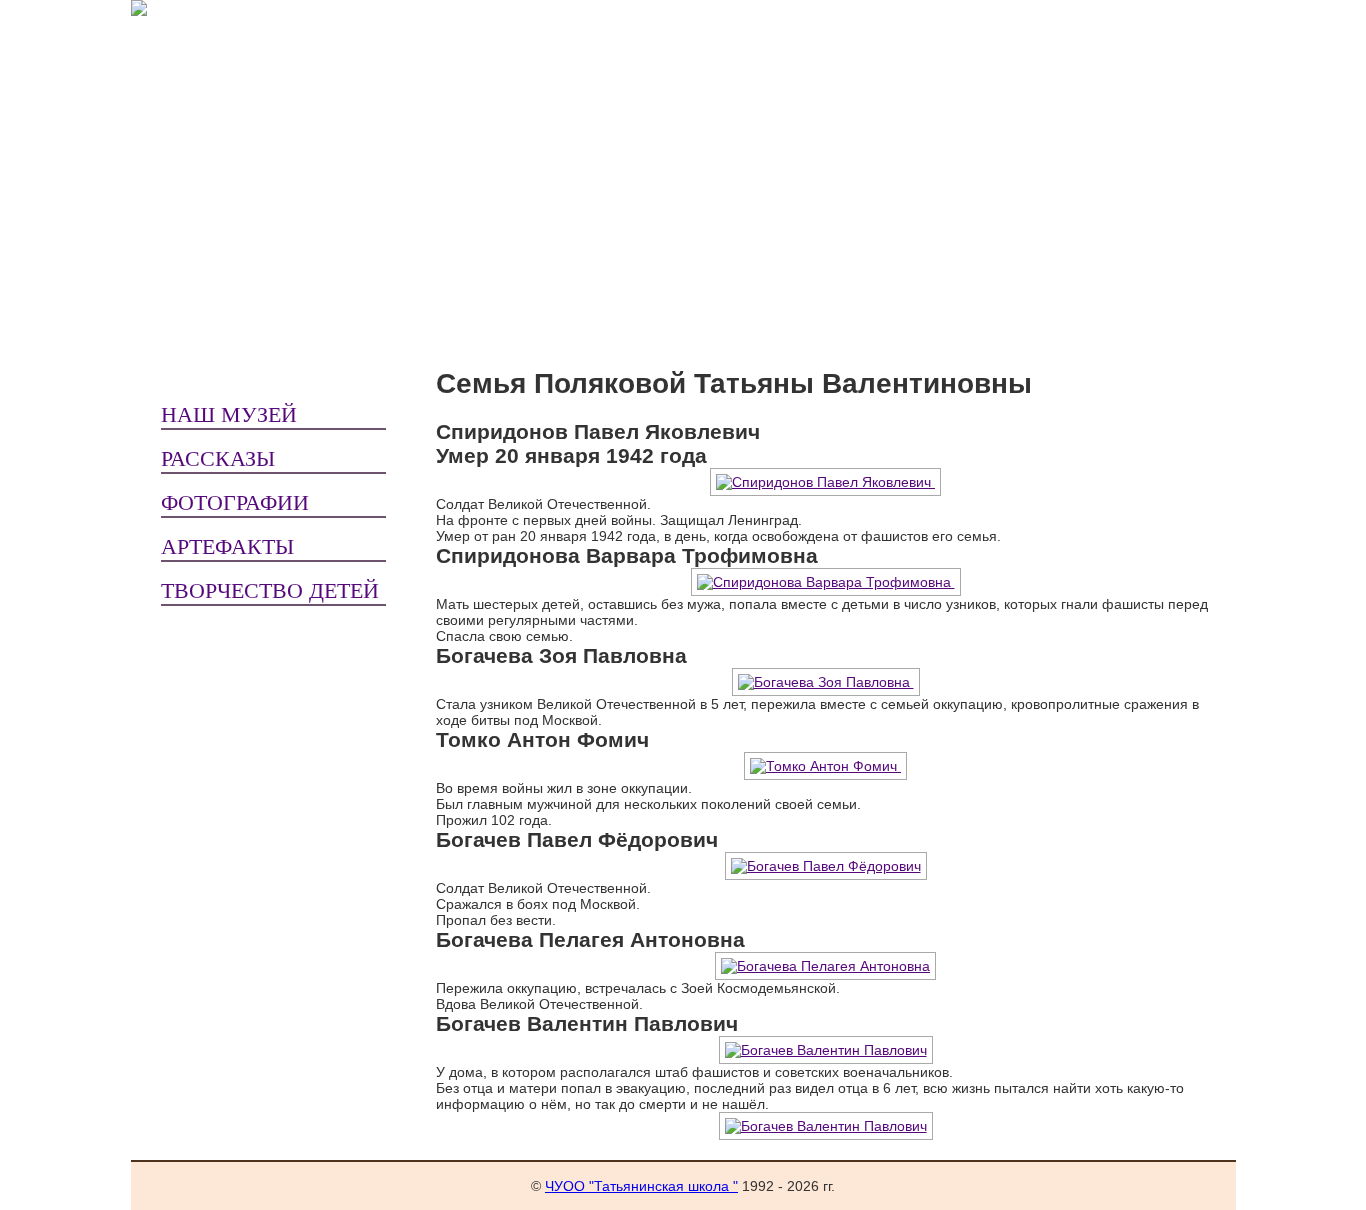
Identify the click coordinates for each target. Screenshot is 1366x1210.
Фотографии (235, 502)
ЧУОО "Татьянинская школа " (641, 1186)
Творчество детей (270, 590)
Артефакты (227, 546)
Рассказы (218, 458)
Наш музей (229, 414)
